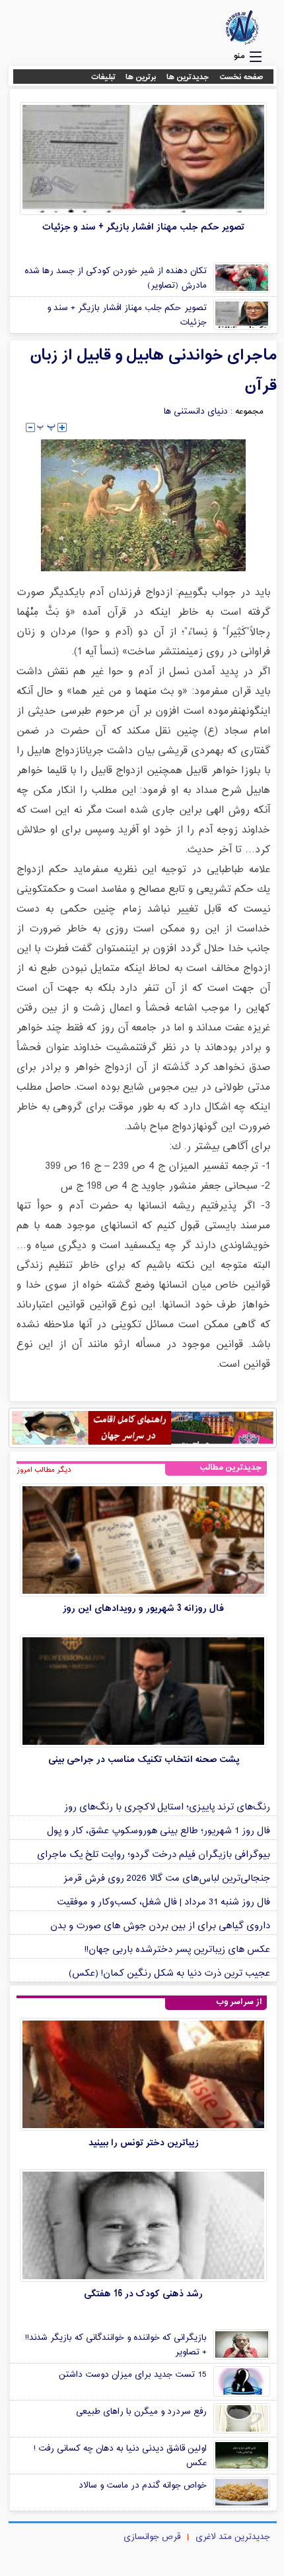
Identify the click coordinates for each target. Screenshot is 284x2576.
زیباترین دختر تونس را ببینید (144, 2143)
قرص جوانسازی (152, 2537)
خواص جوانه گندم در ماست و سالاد (143, 2486)
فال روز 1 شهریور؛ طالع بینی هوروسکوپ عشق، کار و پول (159, 1831)
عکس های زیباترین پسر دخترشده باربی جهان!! (177, 1950)
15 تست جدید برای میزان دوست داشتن (133, 2375)
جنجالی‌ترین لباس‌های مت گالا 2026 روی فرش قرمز (167, 1878)
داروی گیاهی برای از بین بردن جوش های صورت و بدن (160, 1926)
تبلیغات (103, 77)
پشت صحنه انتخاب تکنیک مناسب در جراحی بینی (144, 1760)
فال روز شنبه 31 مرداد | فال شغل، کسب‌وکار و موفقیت (163, 1902)
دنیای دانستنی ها (196, 412)
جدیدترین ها (188, 77)
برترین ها (141, 77)
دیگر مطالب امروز (44, 1470)
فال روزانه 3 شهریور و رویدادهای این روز (143, 1609)
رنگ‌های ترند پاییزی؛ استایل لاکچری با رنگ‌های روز (167, 1807)
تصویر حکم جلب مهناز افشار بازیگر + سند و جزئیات (143, 227)
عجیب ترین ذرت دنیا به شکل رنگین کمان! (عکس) (169, 1973)
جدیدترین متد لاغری (233, 2537)
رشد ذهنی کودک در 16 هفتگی (143, 2294)
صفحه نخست (241, 77)
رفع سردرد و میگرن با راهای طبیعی (141, 2412)
